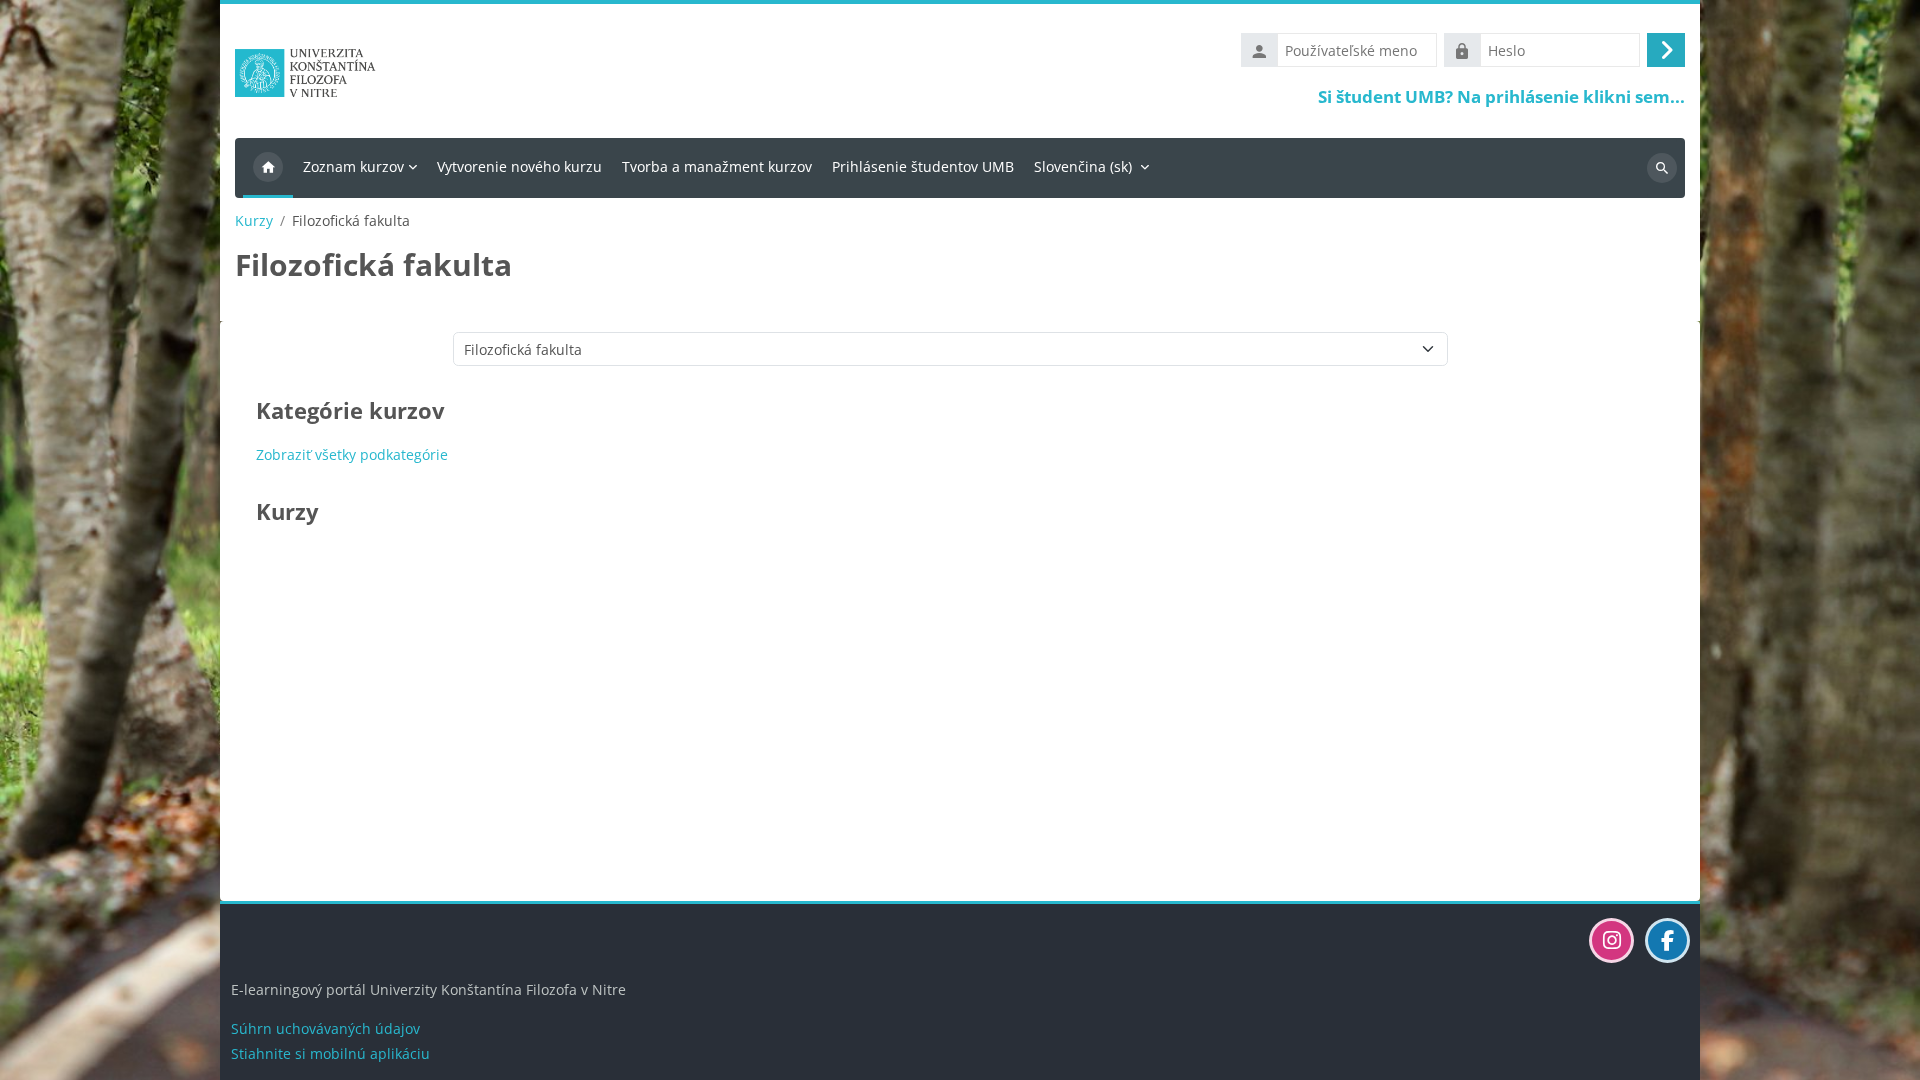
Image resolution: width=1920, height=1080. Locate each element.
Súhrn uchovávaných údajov (325, 1028)
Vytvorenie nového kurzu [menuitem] (519, 166)
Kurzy (254, 221)
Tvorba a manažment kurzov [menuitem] (717, 166)
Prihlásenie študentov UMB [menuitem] (923, 166)
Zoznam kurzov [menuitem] (353, 166)
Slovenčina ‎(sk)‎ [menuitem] (1083, 166)
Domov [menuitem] (268, 168)
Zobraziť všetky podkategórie (352, 454)
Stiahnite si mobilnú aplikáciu (330, 1053)
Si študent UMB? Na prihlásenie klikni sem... (1501, 96)
